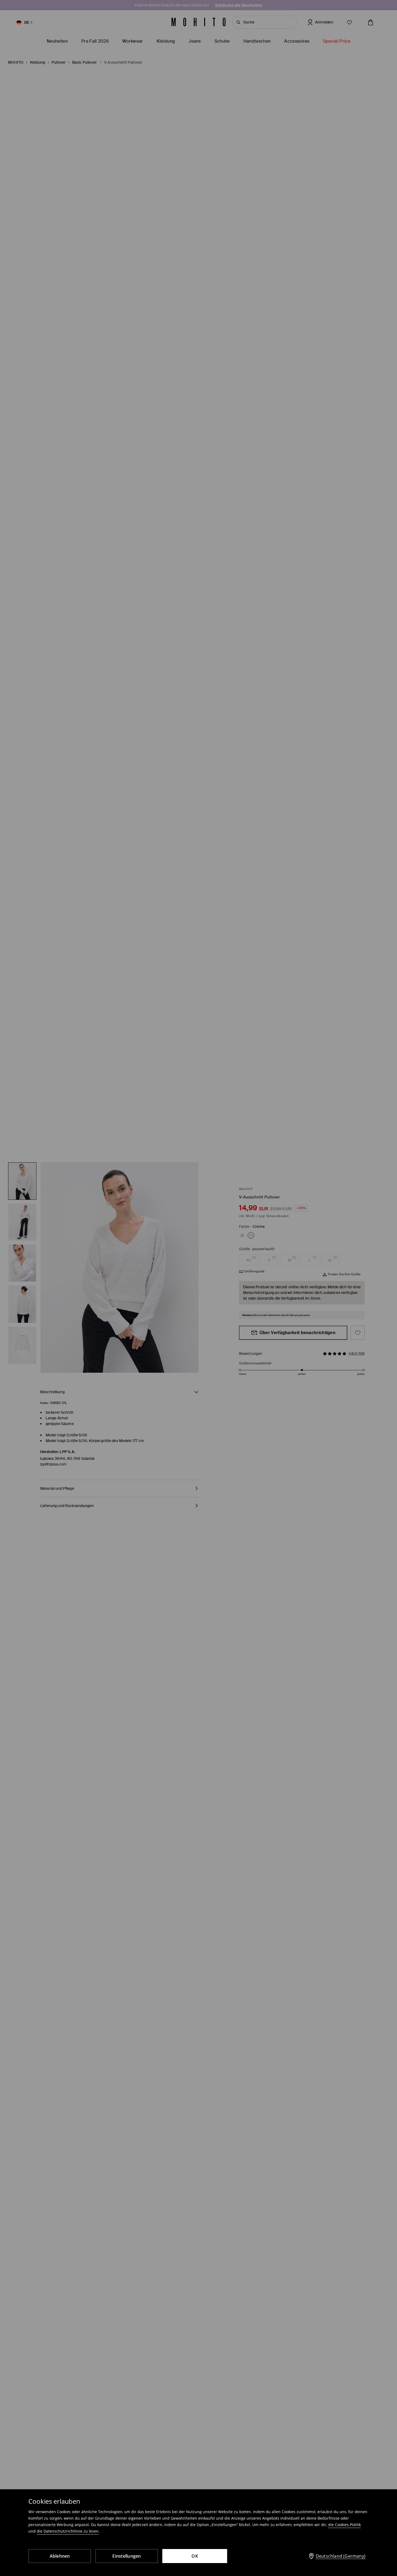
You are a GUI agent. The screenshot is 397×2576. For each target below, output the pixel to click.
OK (195, 2556)
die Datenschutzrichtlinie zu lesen (68, 2531)
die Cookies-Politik (344, 2525)
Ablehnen (60, 2556)
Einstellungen (127, 2556)
